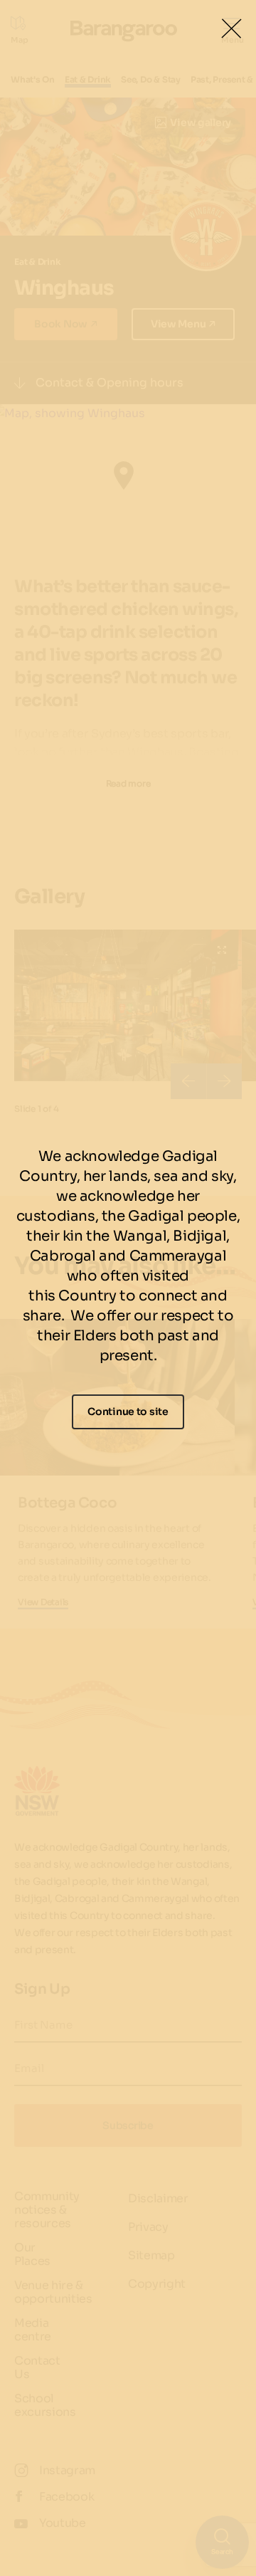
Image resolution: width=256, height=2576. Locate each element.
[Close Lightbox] (231, 28)
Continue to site (128, 1411)
